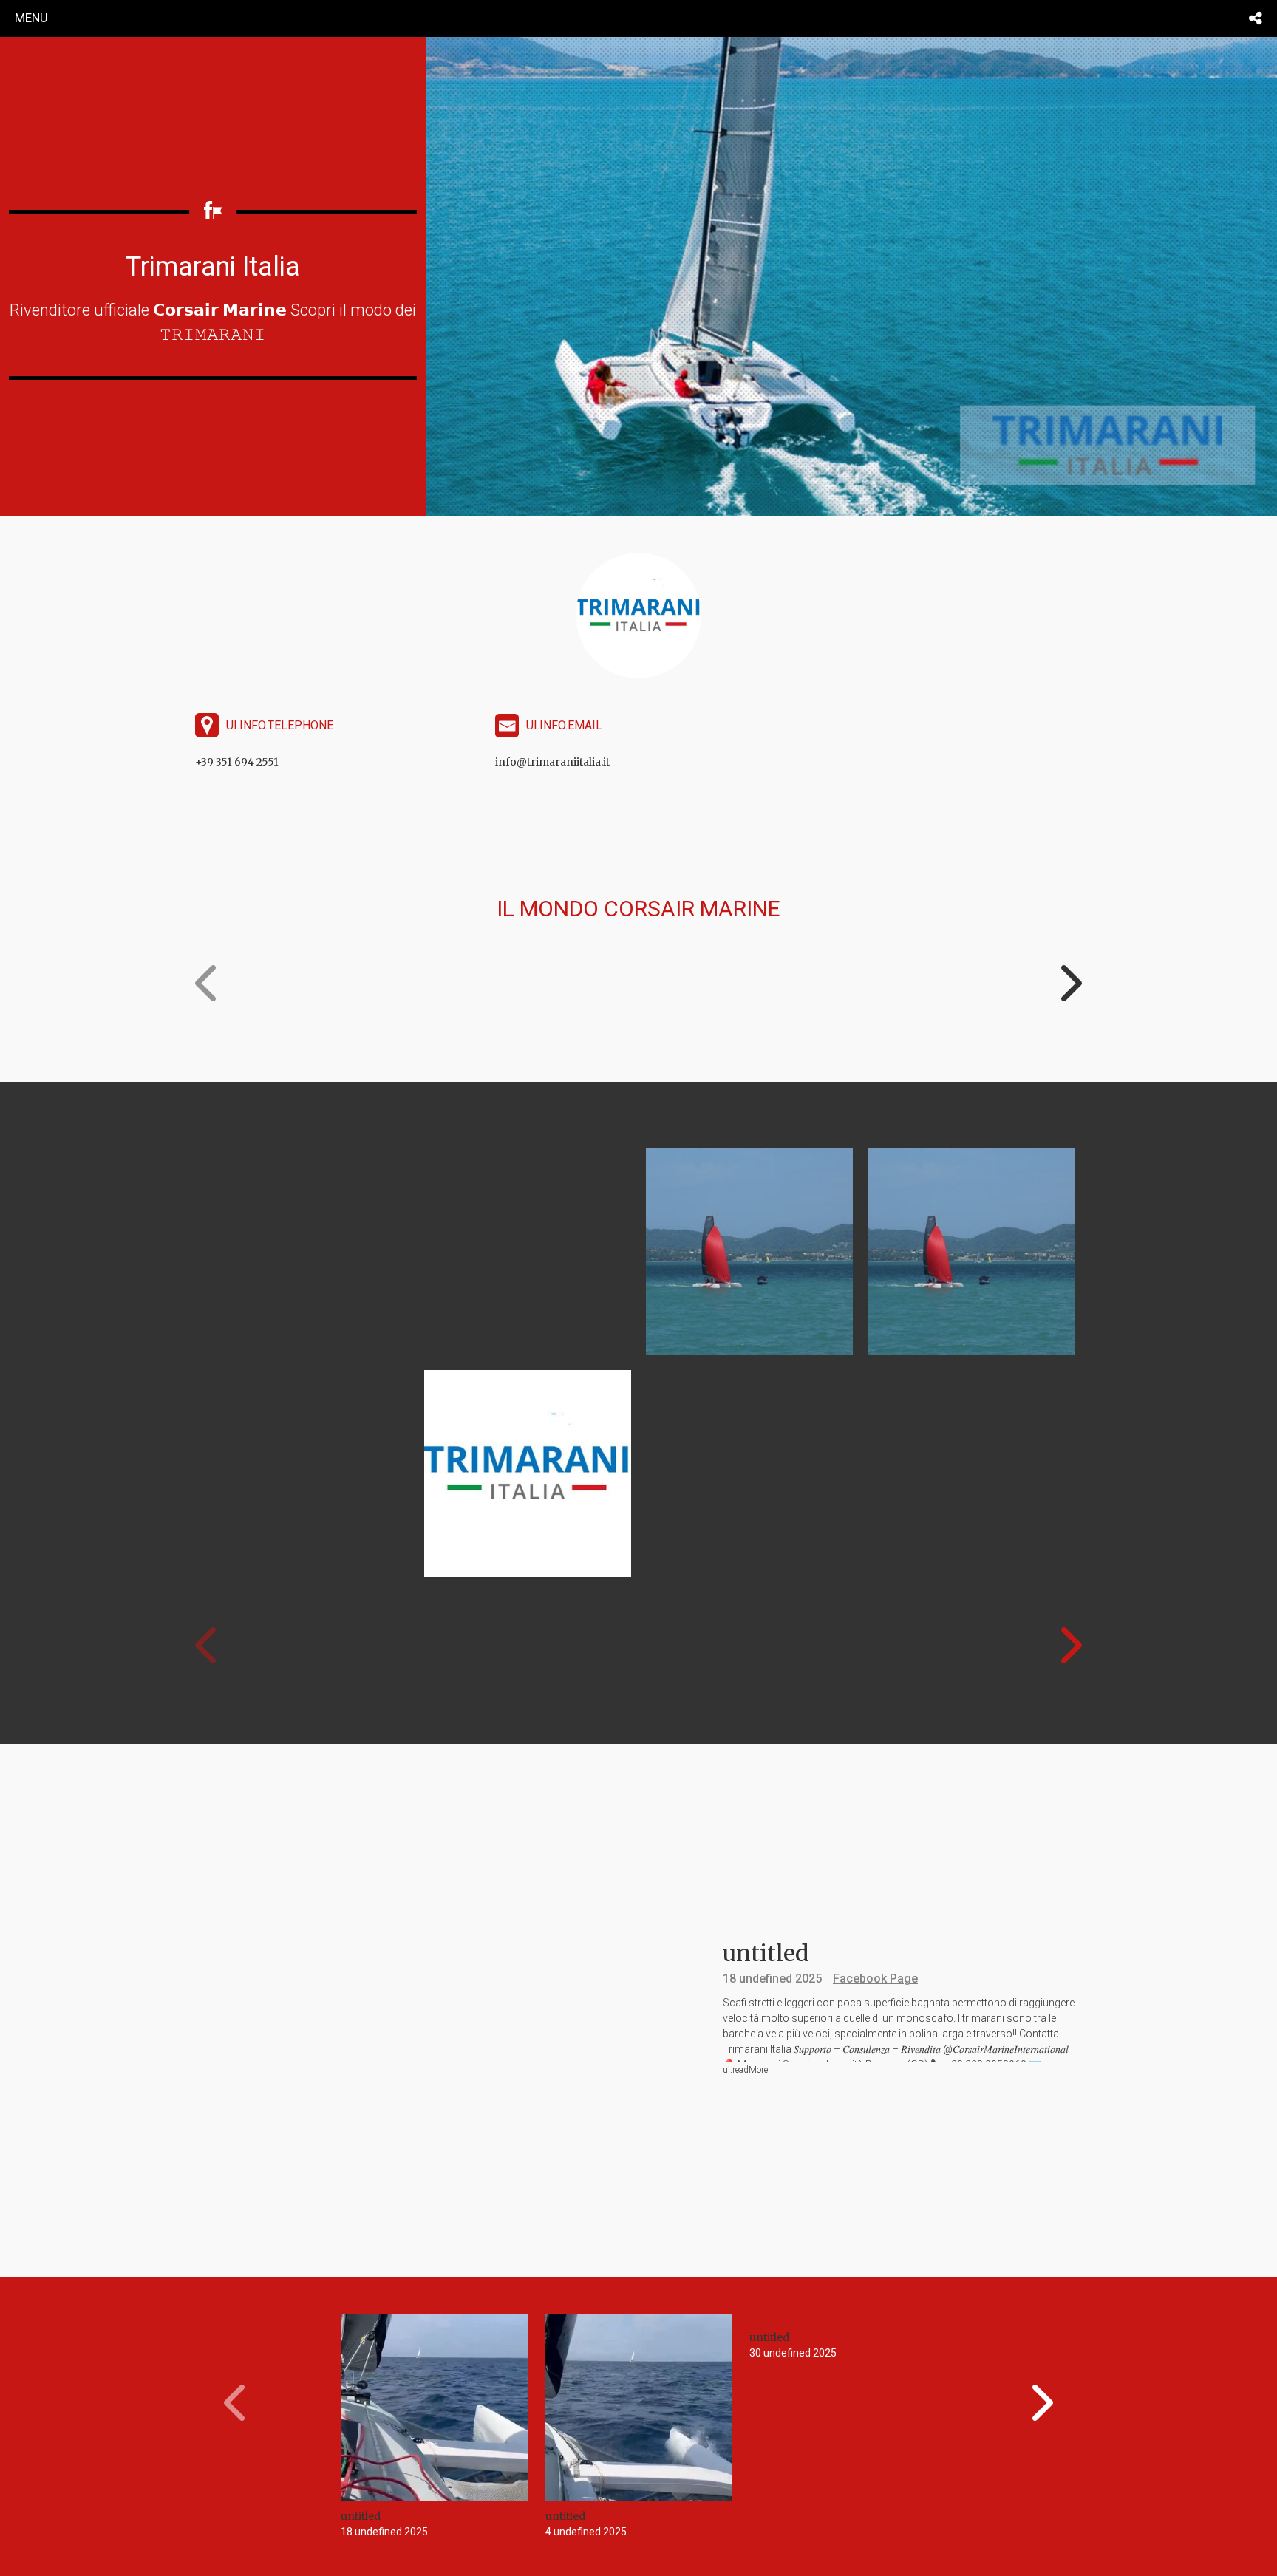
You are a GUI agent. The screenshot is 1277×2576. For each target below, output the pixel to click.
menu (31, 18)
